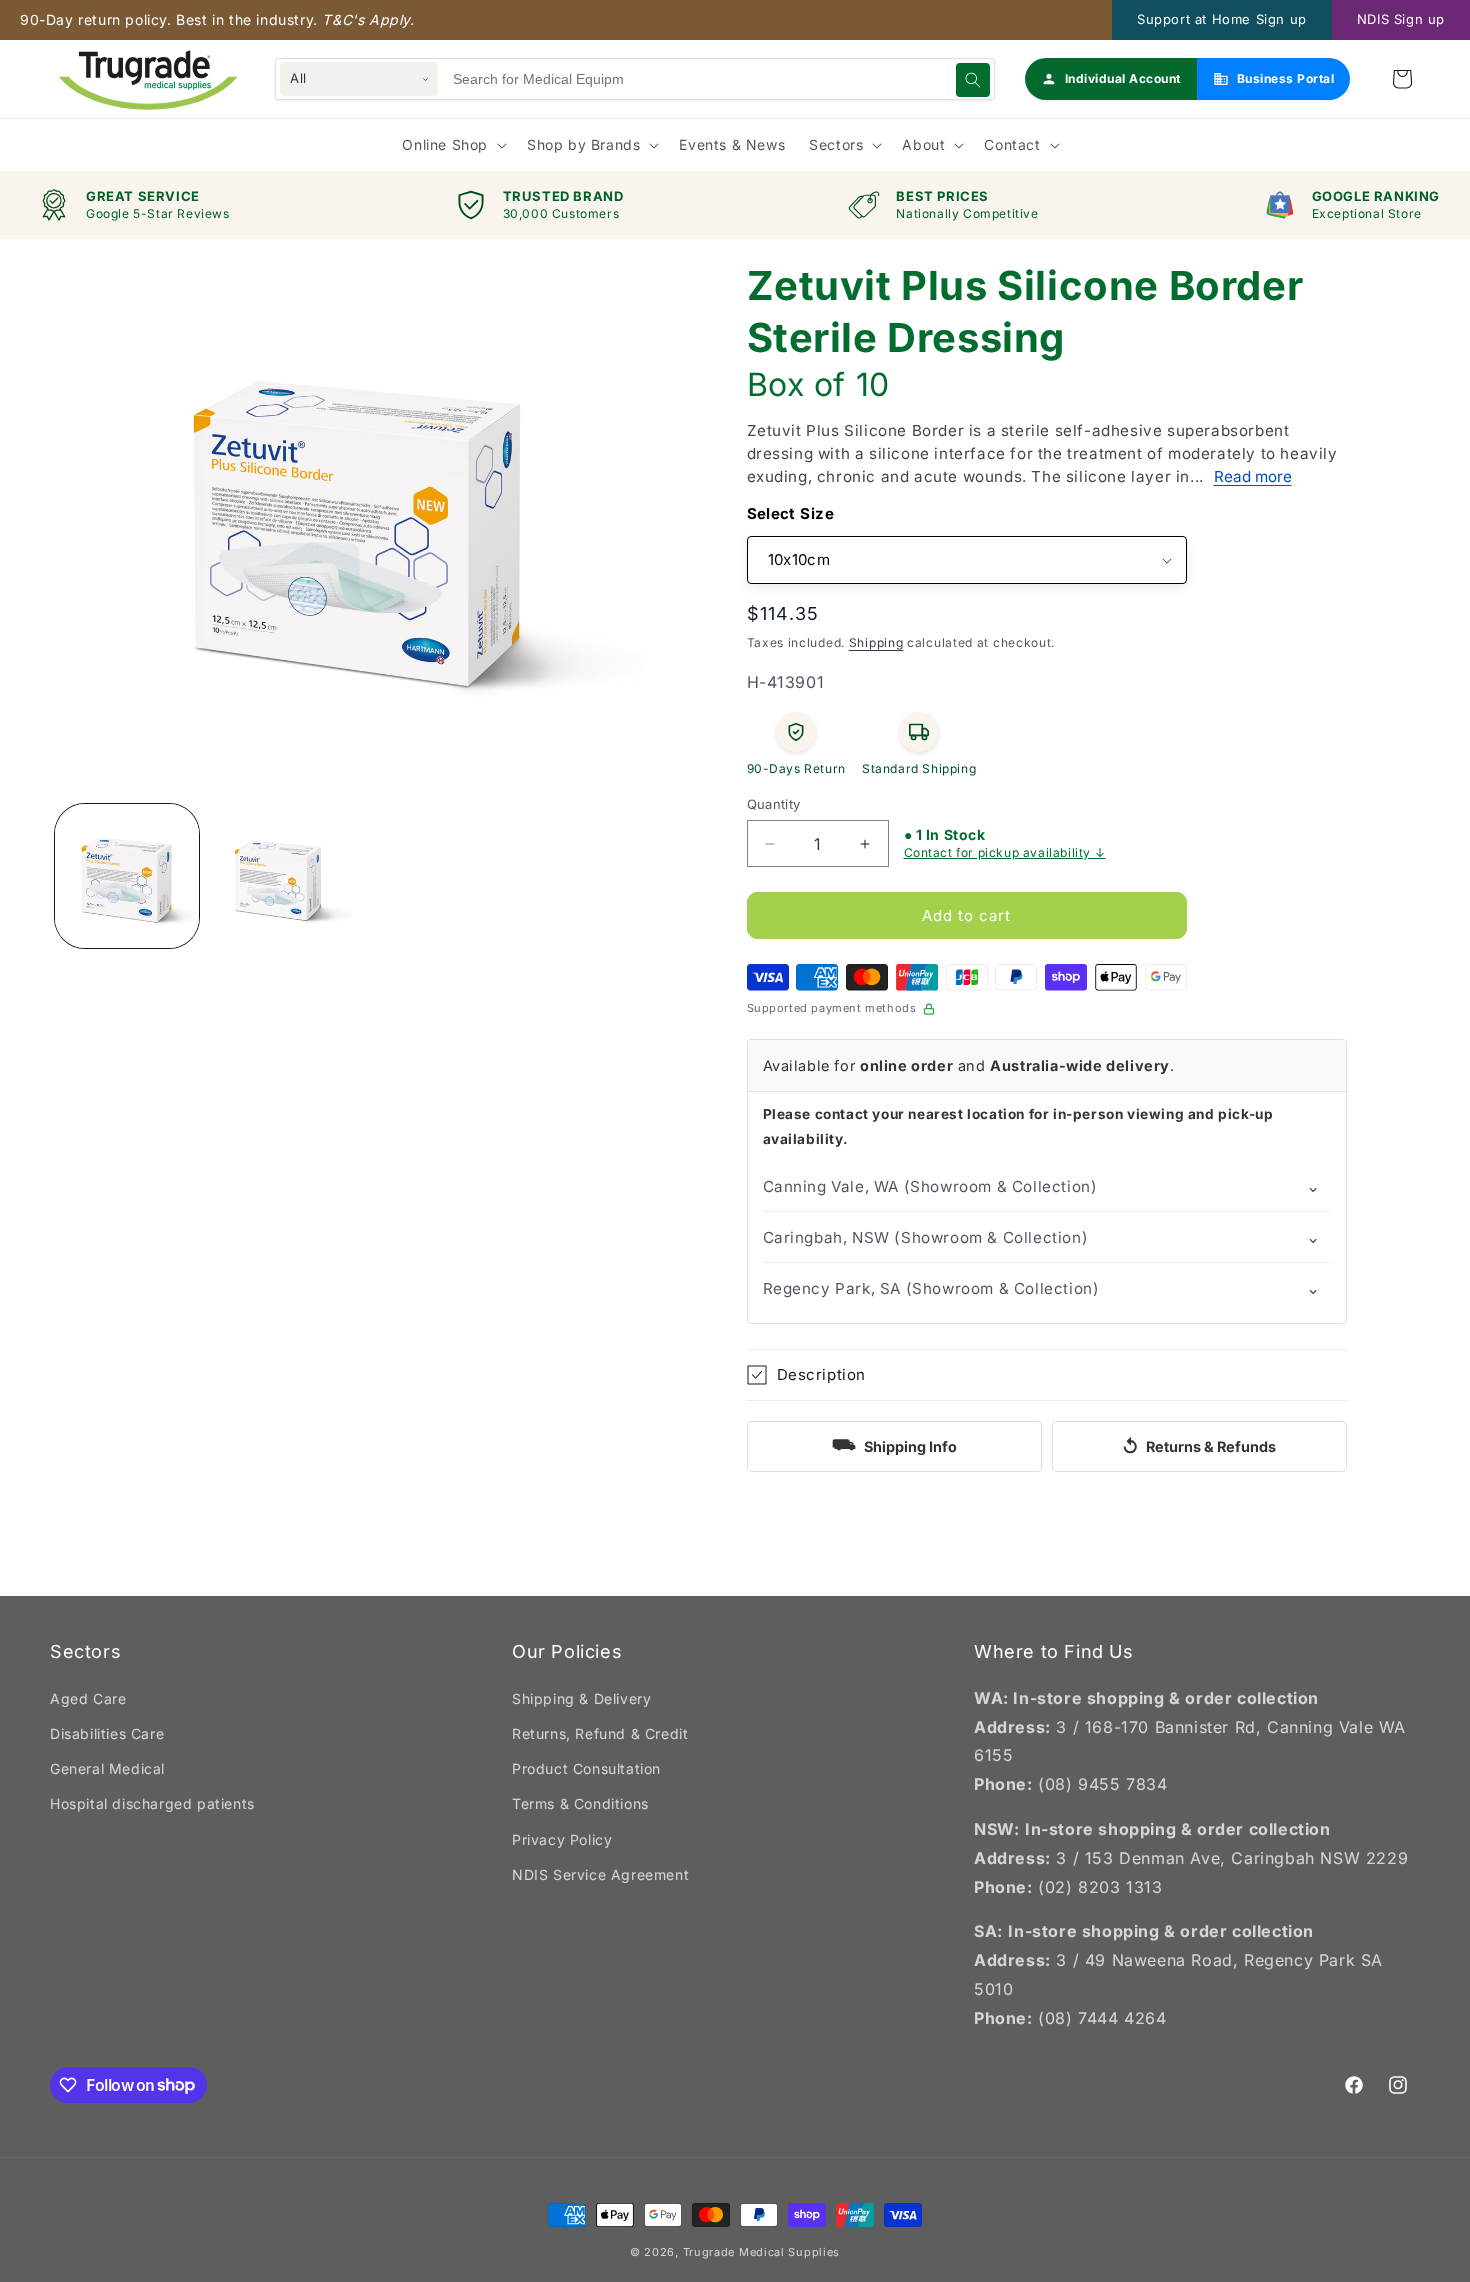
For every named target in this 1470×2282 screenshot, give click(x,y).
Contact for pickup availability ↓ (1005, 853)
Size (817, 513)
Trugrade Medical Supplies (762, 2252)
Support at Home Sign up (1222, 19)
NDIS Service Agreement (600, 1874)
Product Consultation (586, 1768)
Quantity (774, 804)
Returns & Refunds (1199, 1446)
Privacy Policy (562, 1839)
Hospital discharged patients (152, 1803)
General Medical (107, 1768)
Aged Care (88, 1698)
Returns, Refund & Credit (600, 1733)
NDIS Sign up (1401, 19)
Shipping (876, 642)
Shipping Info (894, 1444)
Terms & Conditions (580, 1803)
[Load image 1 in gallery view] (127, 876)
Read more (1253, 476)
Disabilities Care (107, 1733)
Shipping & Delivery (581, 1698)
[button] (1402, 79)
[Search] (973, 80)
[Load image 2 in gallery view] (281, 876)
